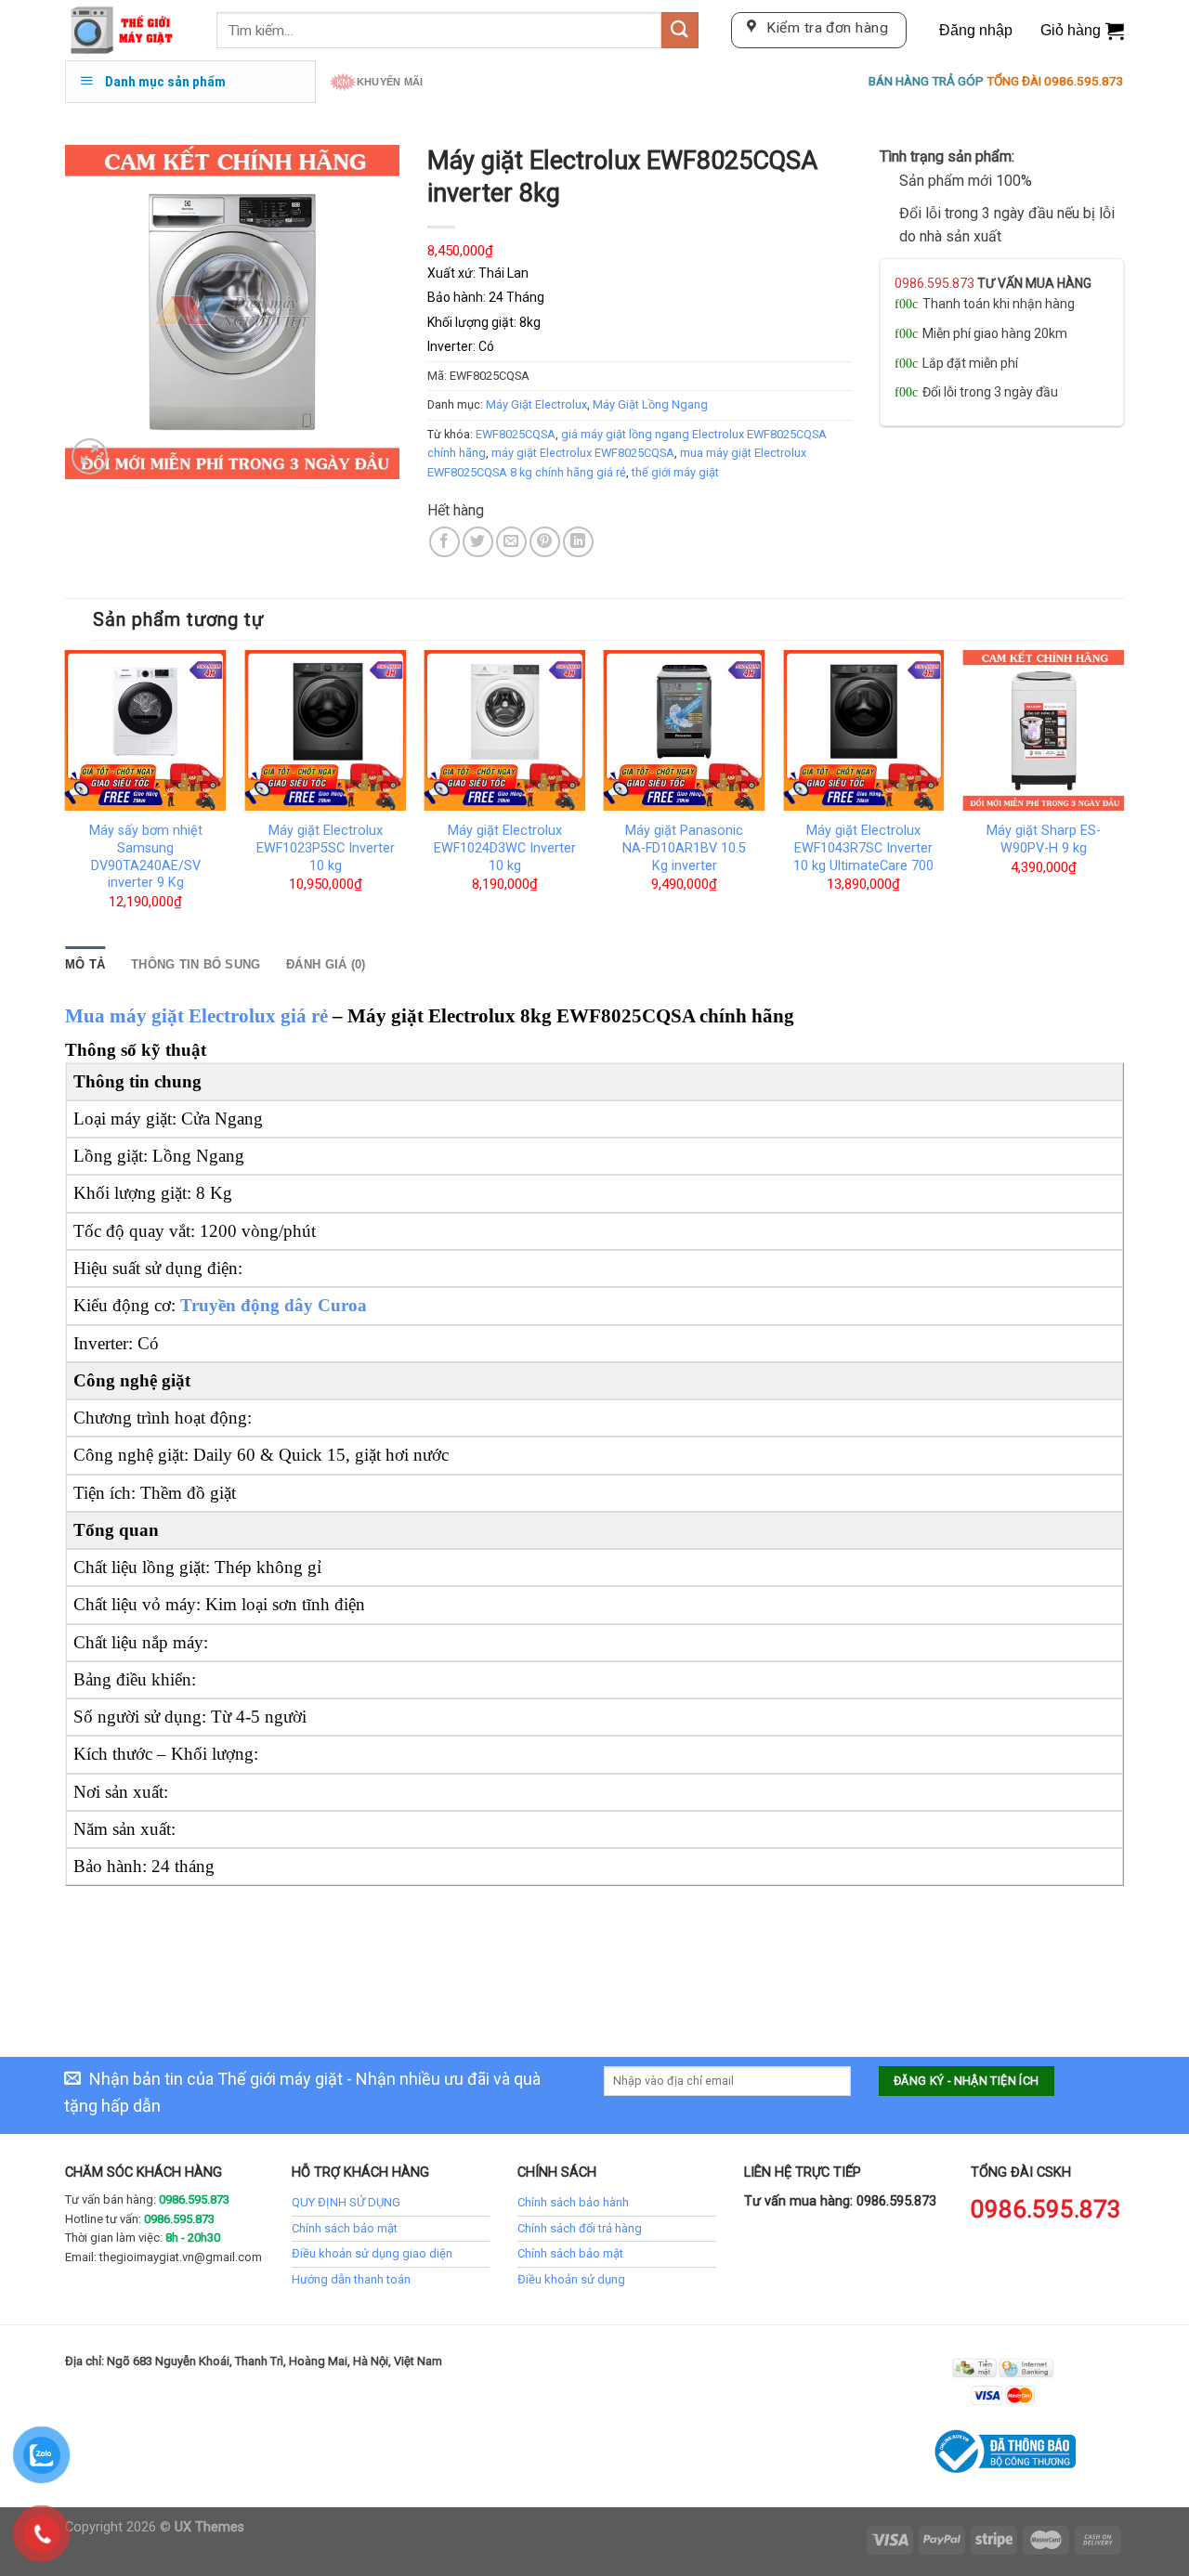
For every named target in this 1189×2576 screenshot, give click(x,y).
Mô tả (85, 964)
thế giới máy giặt (675, 472)
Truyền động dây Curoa (274, 1305)
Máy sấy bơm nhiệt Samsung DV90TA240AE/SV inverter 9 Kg (146, 857)
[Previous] (66, 797)
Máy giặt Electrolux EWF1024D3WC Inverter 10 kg (505, 848)
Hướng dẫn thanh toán (351, 2279)
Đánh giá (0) (326, 964)
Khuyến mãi (390, 82)
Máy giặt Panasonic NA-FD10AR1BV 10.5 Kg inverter (684, 848)
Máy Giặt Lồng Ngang (650, 404)
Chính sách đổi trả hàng (580, 2228)
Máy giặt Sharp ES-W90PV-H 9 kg (1044, 839)
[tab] (85, 965)
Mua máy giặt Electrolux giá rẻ (196, 1016)
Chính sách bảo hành (573, 2202)
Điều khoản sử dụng (571, 2279)
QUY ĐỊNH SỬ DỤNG (346, 2202)
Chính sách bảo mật (345, 2228)
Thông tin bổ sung (196, 964)
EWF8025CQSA (516, 434)
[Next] (1123, 797)
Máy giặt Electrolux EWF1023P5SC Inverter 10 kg (326, 848)
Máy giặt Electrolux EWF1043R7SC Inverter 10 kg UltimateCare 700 (863, 848)
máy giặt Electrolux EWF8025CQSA (583, 453)
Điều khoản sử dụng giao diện (372, 2253)
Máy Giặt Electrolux (536, 404)
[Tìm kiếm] (680, 30)
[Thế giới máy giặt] (127, 30)
